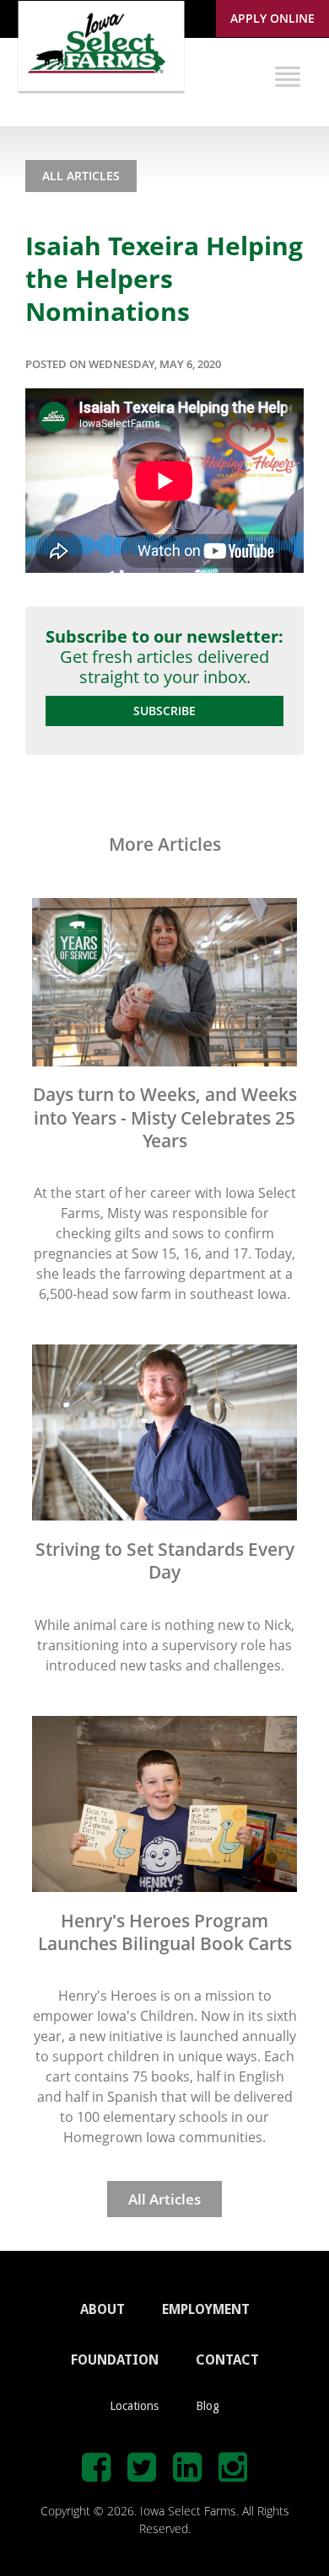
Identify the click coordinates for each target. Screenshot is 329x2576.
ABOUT (102, 2309)
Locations (134, 2406)
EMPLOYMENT (206, 2309)
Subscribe (164, 711)
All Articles (81, 176)
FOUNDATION (115, 2360)
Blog (208, 2406)
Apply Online (272, 18)
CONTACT (227, 2360)
